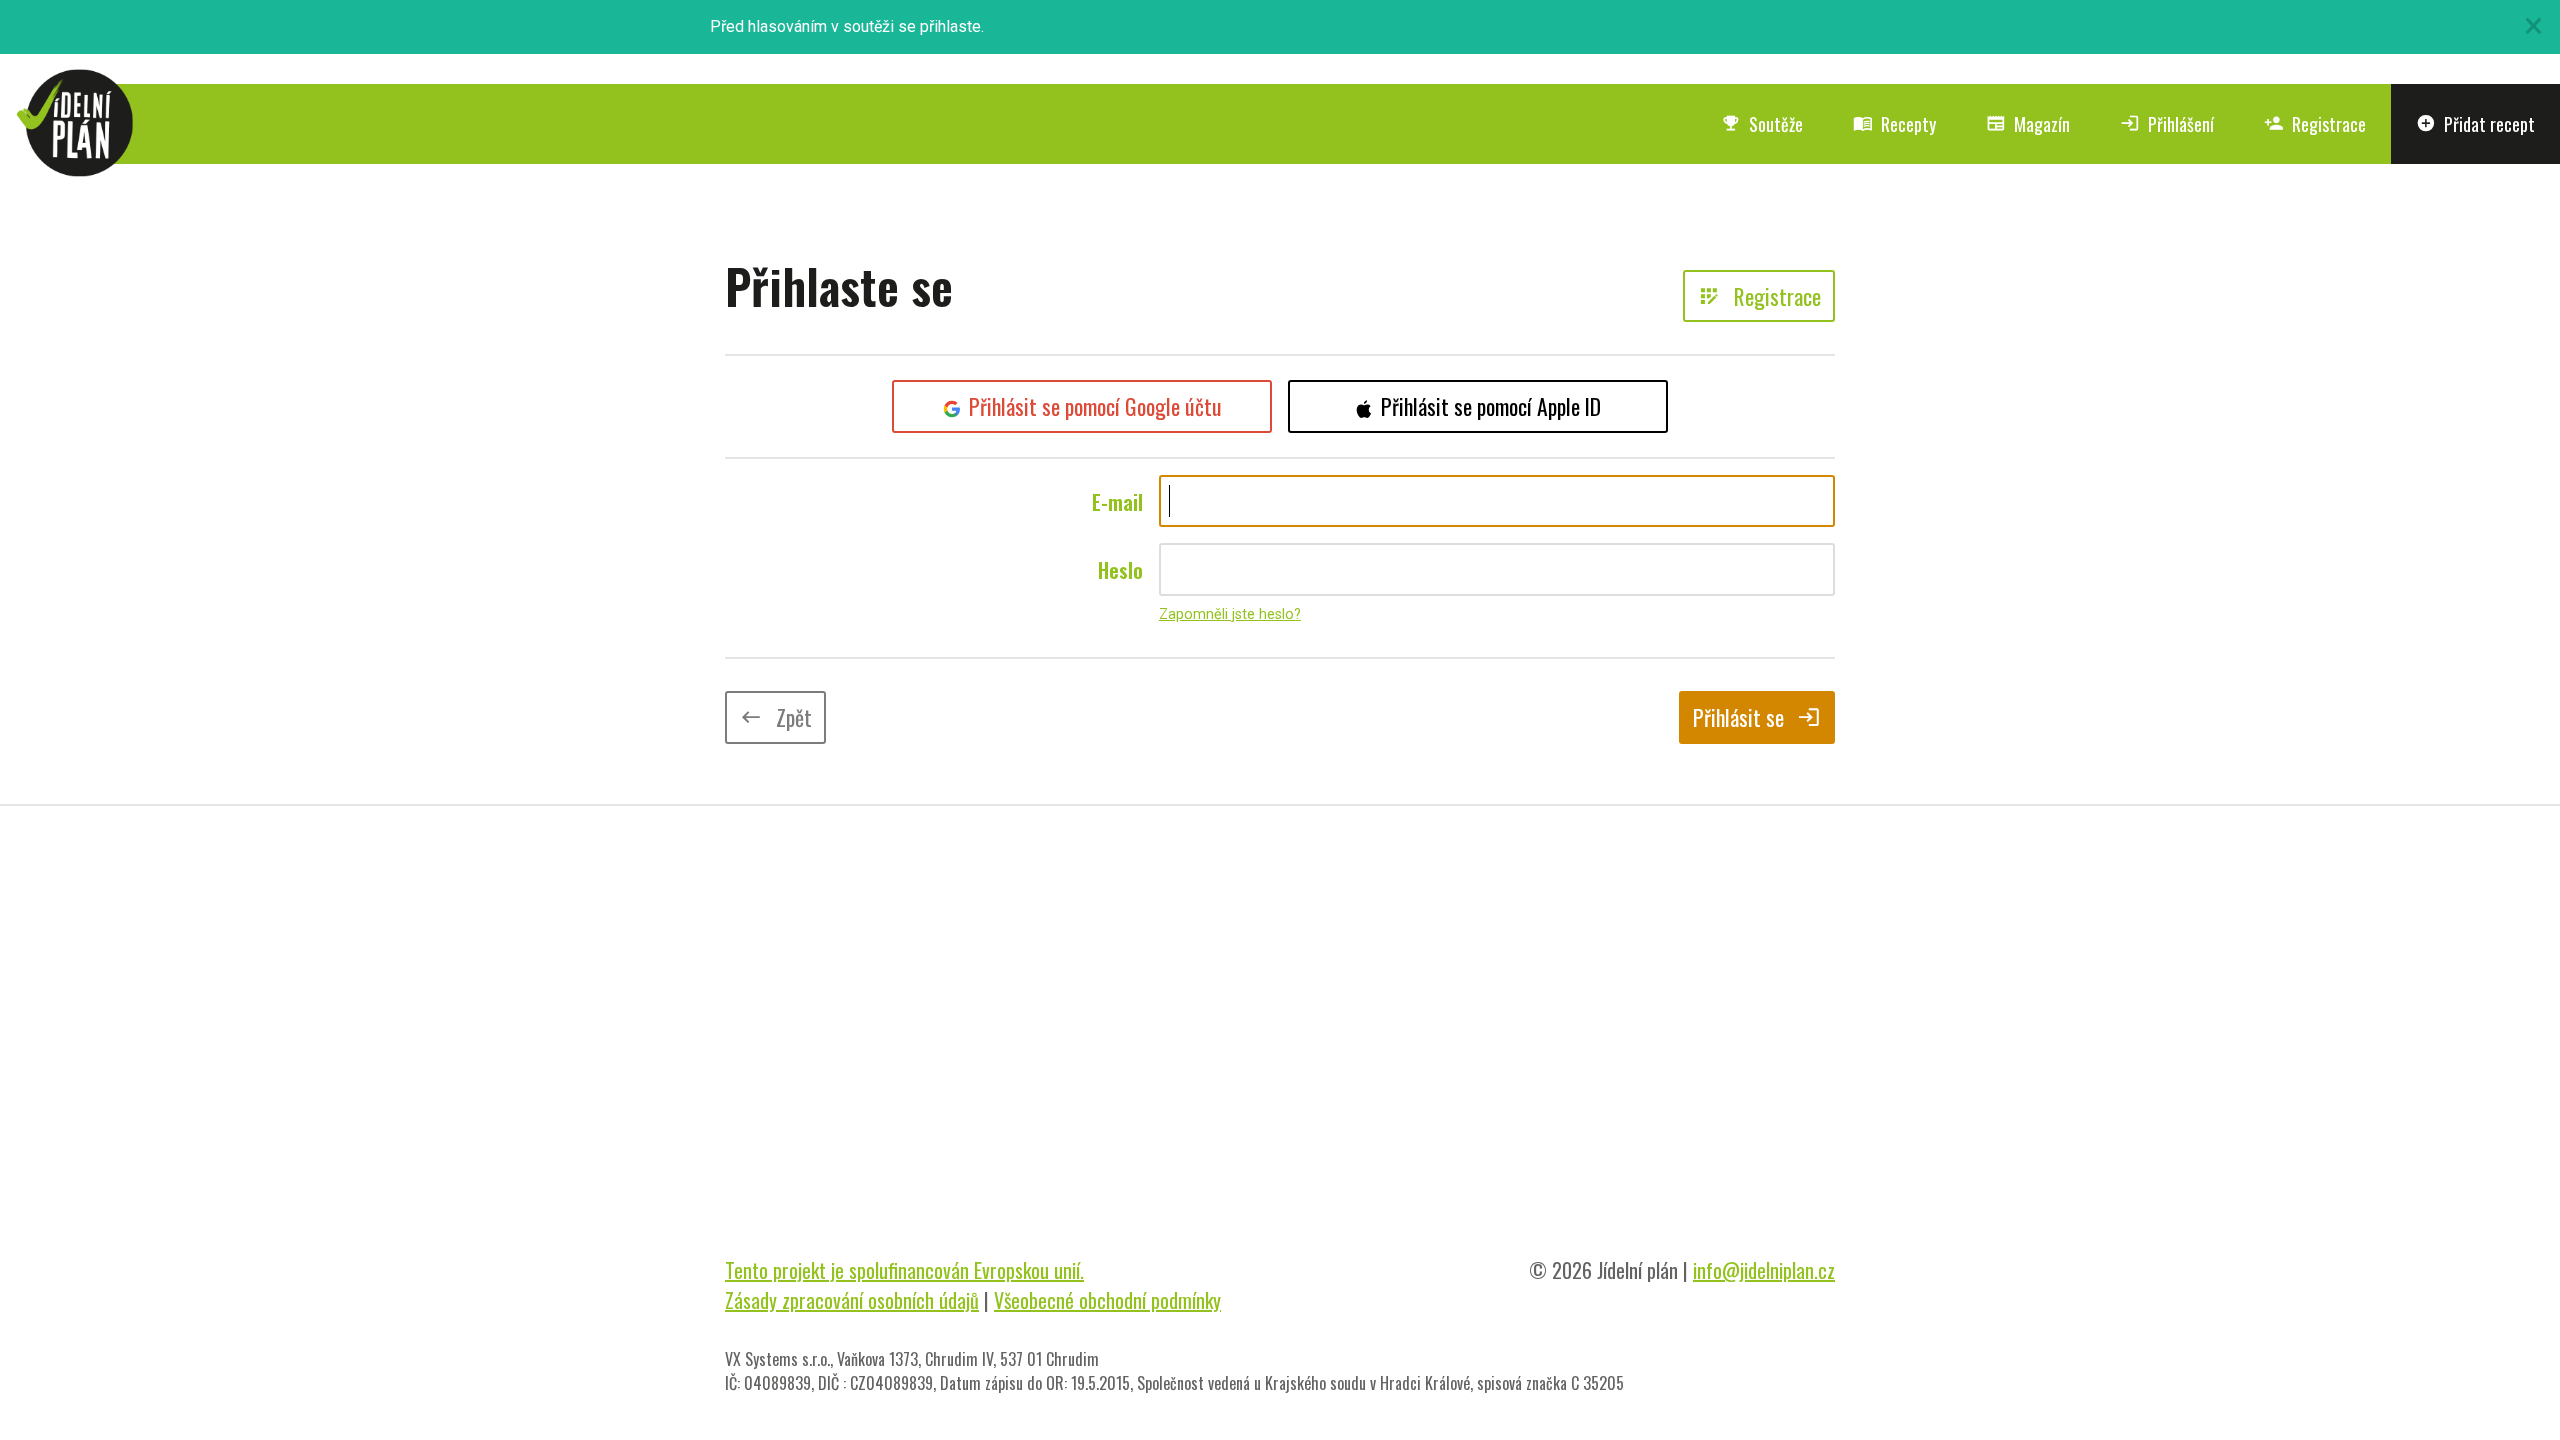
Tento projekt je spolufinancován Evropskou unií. (904, 1270)
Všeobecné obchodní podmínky (1107, 1300)
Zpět (775, 717)
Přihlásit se (1757, 717)
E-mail (1117, 502)
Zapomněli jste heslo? (1230, 614)
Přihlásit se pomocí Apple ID (1491, 406)
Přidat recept (2475, 124)
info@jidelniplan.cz (1764, 1270)
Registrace (2315, 124)
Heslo (1120, 570)
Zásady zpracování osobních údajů (852, 1300)
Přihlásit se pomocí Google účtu (1095, 406)
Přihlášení (2167, 124)
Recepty (1894, 124)
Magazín (2028, 124)
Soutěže (1762, 124)
